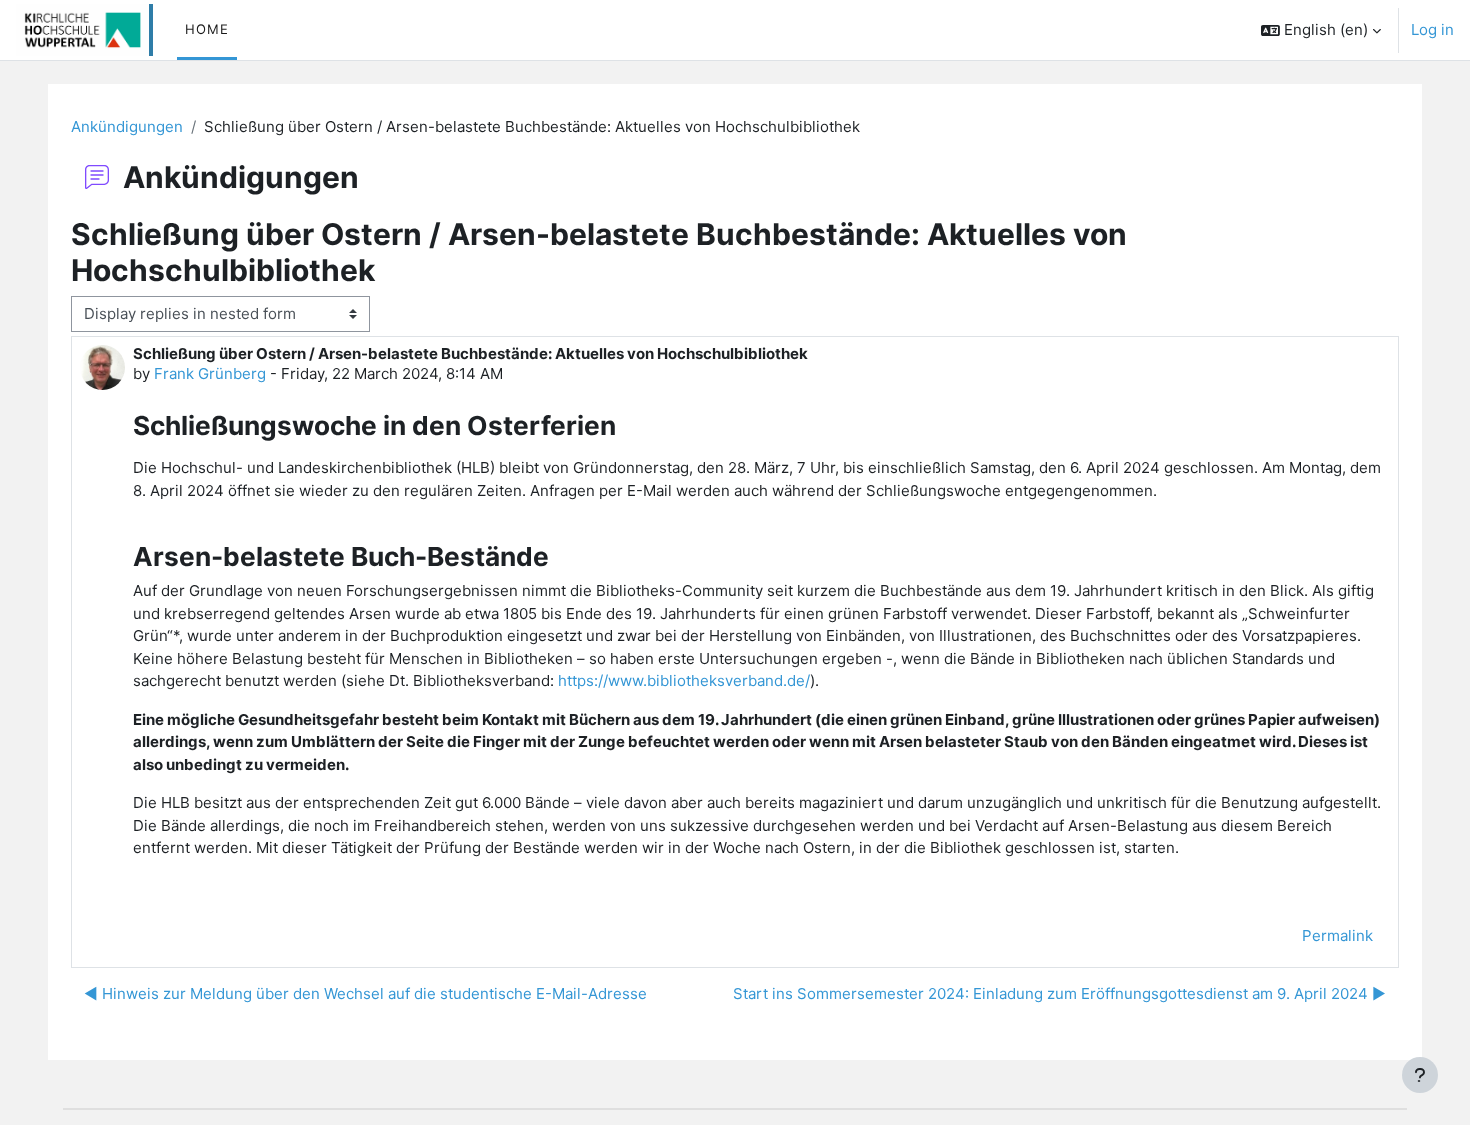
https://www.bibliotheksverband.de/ (684, 680)
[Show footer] (1420, 1075)
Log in (1432, 29)
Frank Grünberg (210, 373)
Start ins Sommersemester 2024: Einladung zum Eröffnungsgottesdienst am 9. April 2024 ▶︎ (1059, 993)
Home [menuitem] (207, 29)
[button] (1321, 30)
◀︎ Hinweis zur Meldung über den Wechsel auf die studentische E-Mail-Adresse (365, 993)
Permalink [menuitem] (1337, 935)
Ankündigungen (127, 126)
